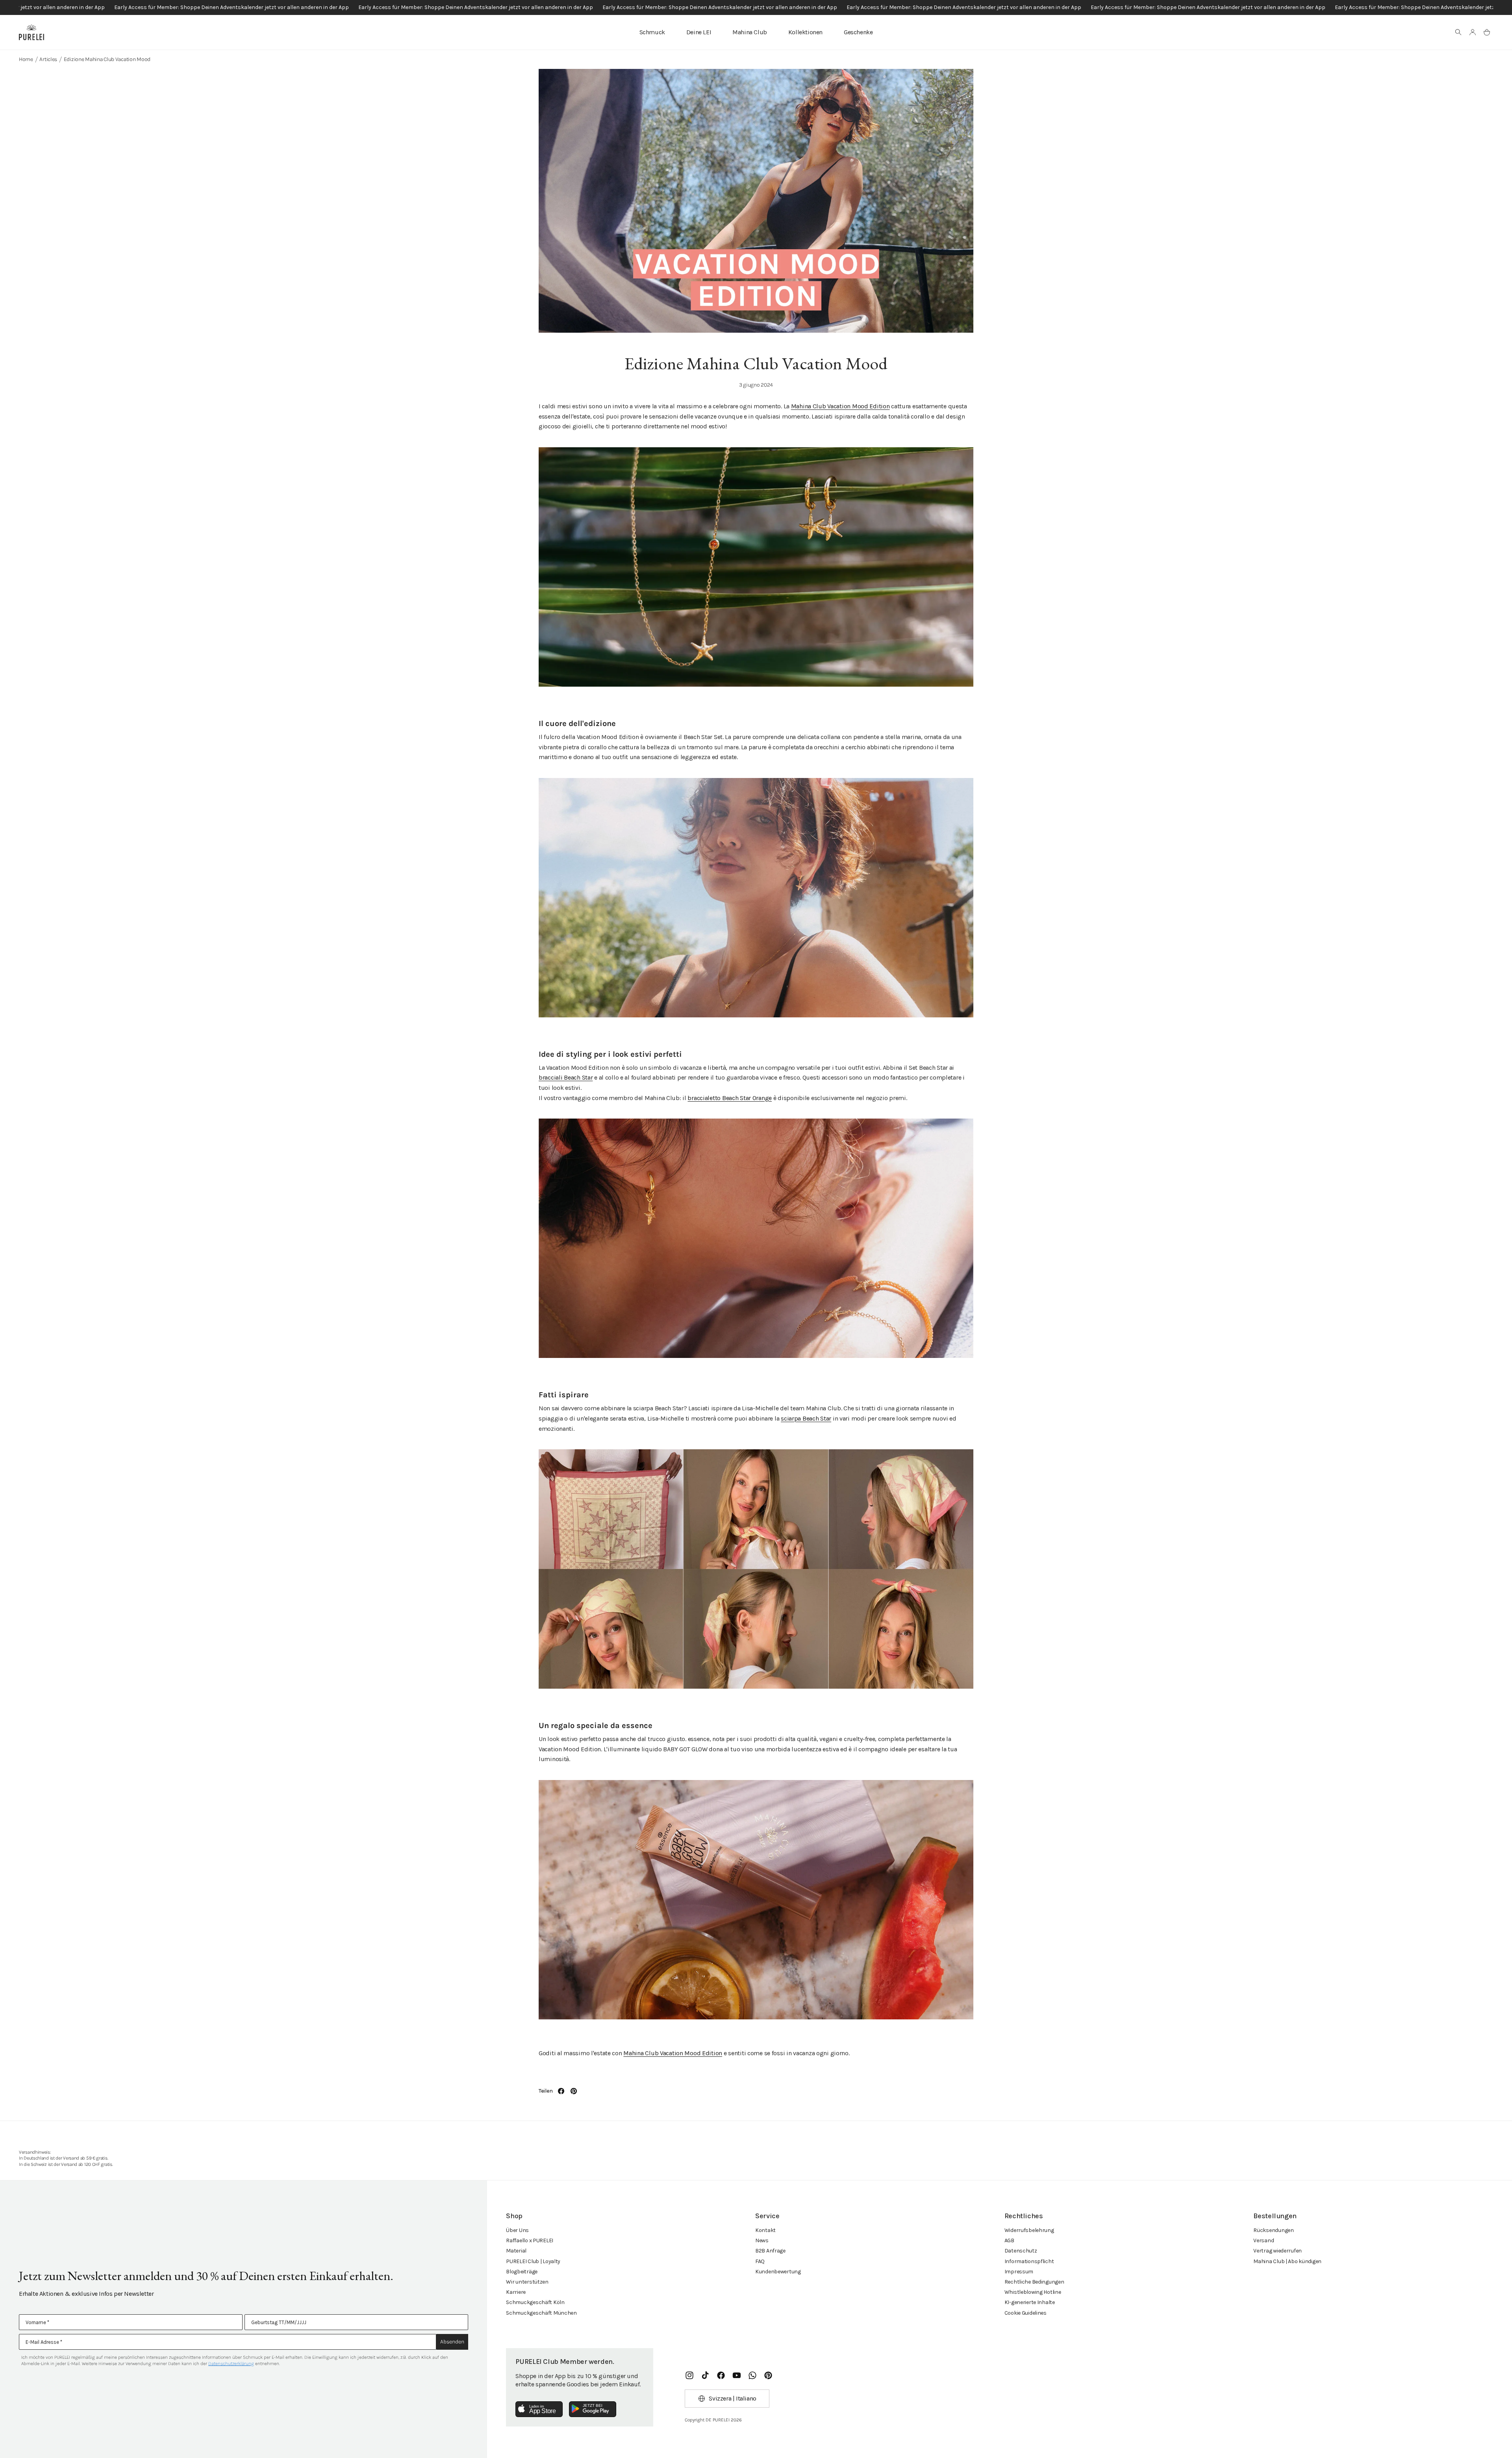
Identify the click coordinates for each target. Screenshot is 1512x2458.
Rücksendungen (1273, 2230)
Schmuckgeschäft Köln (535, 2302)
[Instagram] (689, 2375)
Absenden (452, 2342)
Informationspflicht (1029, 2261)
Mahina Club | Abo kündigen (1287, 2261)
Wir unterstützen (527, 2282)
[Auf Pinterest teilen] (574, 2091)
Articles (48, 59)
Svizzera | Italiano (732, 2398)
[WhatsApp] (752, 2375)
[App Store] (539, 2409)
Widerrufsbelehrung (1029, 2230)
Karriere (516, 2292)
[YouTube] (737, 2375)
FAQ (760, 2261)
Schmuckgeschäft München (541, 2313)
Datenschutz (1021, 2251)
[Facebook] (721, 2375)
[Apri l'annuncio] (756, 7)
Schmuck (652, 32)
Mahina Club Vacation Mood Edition (840, 406)
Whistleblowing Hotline (1033, 2292)
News (762, 2240)
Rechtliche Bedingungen (1034, 2282)
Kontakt (765, 2230)
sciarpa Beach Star (806, 1418)
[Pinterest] (768, 2375)
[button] (1458, 32)
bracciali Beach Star (566, 1077)
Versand (1264, 2240)
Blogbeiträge (522, 2272)
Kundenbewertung (778, 2272)
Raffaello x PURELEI (530, 2240)
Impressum (1019, 2272)
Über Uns (517, 2230)
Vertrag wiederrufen (1278, 2251)
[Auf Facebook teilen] (561, 2091)
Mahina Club (750, 32)
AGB (1009, 2240)
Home (26, 59)
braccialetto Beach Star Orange (730, 1098)
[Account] (1473, 32)
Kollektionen (805, 32)
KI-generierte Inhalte (1030, 2302)
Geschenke (858, 32)
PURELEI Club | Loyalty (533, 2261)
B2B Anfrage (770, 2251)
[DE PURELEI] (31, 32)
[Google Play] (593, 2409)
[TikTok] (705, 2375)
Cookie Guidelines (1026, 2313)
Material (516, 2251)
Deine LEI (699, 32)
